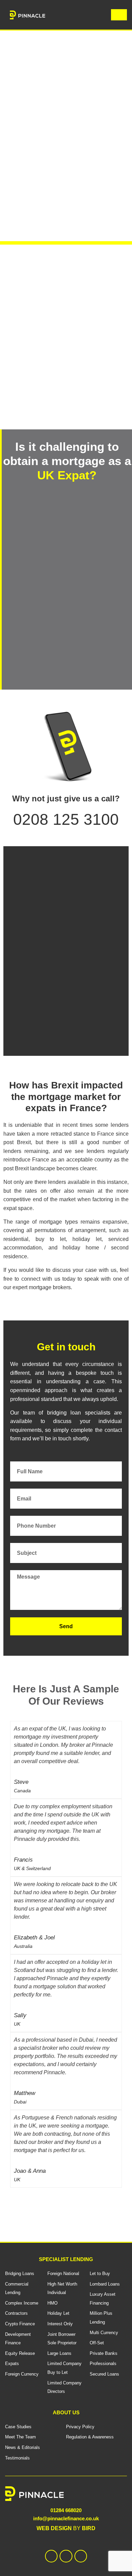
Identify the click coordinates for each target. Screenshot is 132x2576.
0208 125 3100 (66, 819)
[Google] (81, 2556)
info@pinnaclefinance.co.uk (66, 2518)
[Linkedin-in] (66, 2556)
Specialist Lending (66, 2259)
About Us (66, 2412)
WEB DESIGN (54, 2528)
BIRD (89, 2528)
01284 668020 (66, 2510)
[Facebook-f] (51, 2556)
